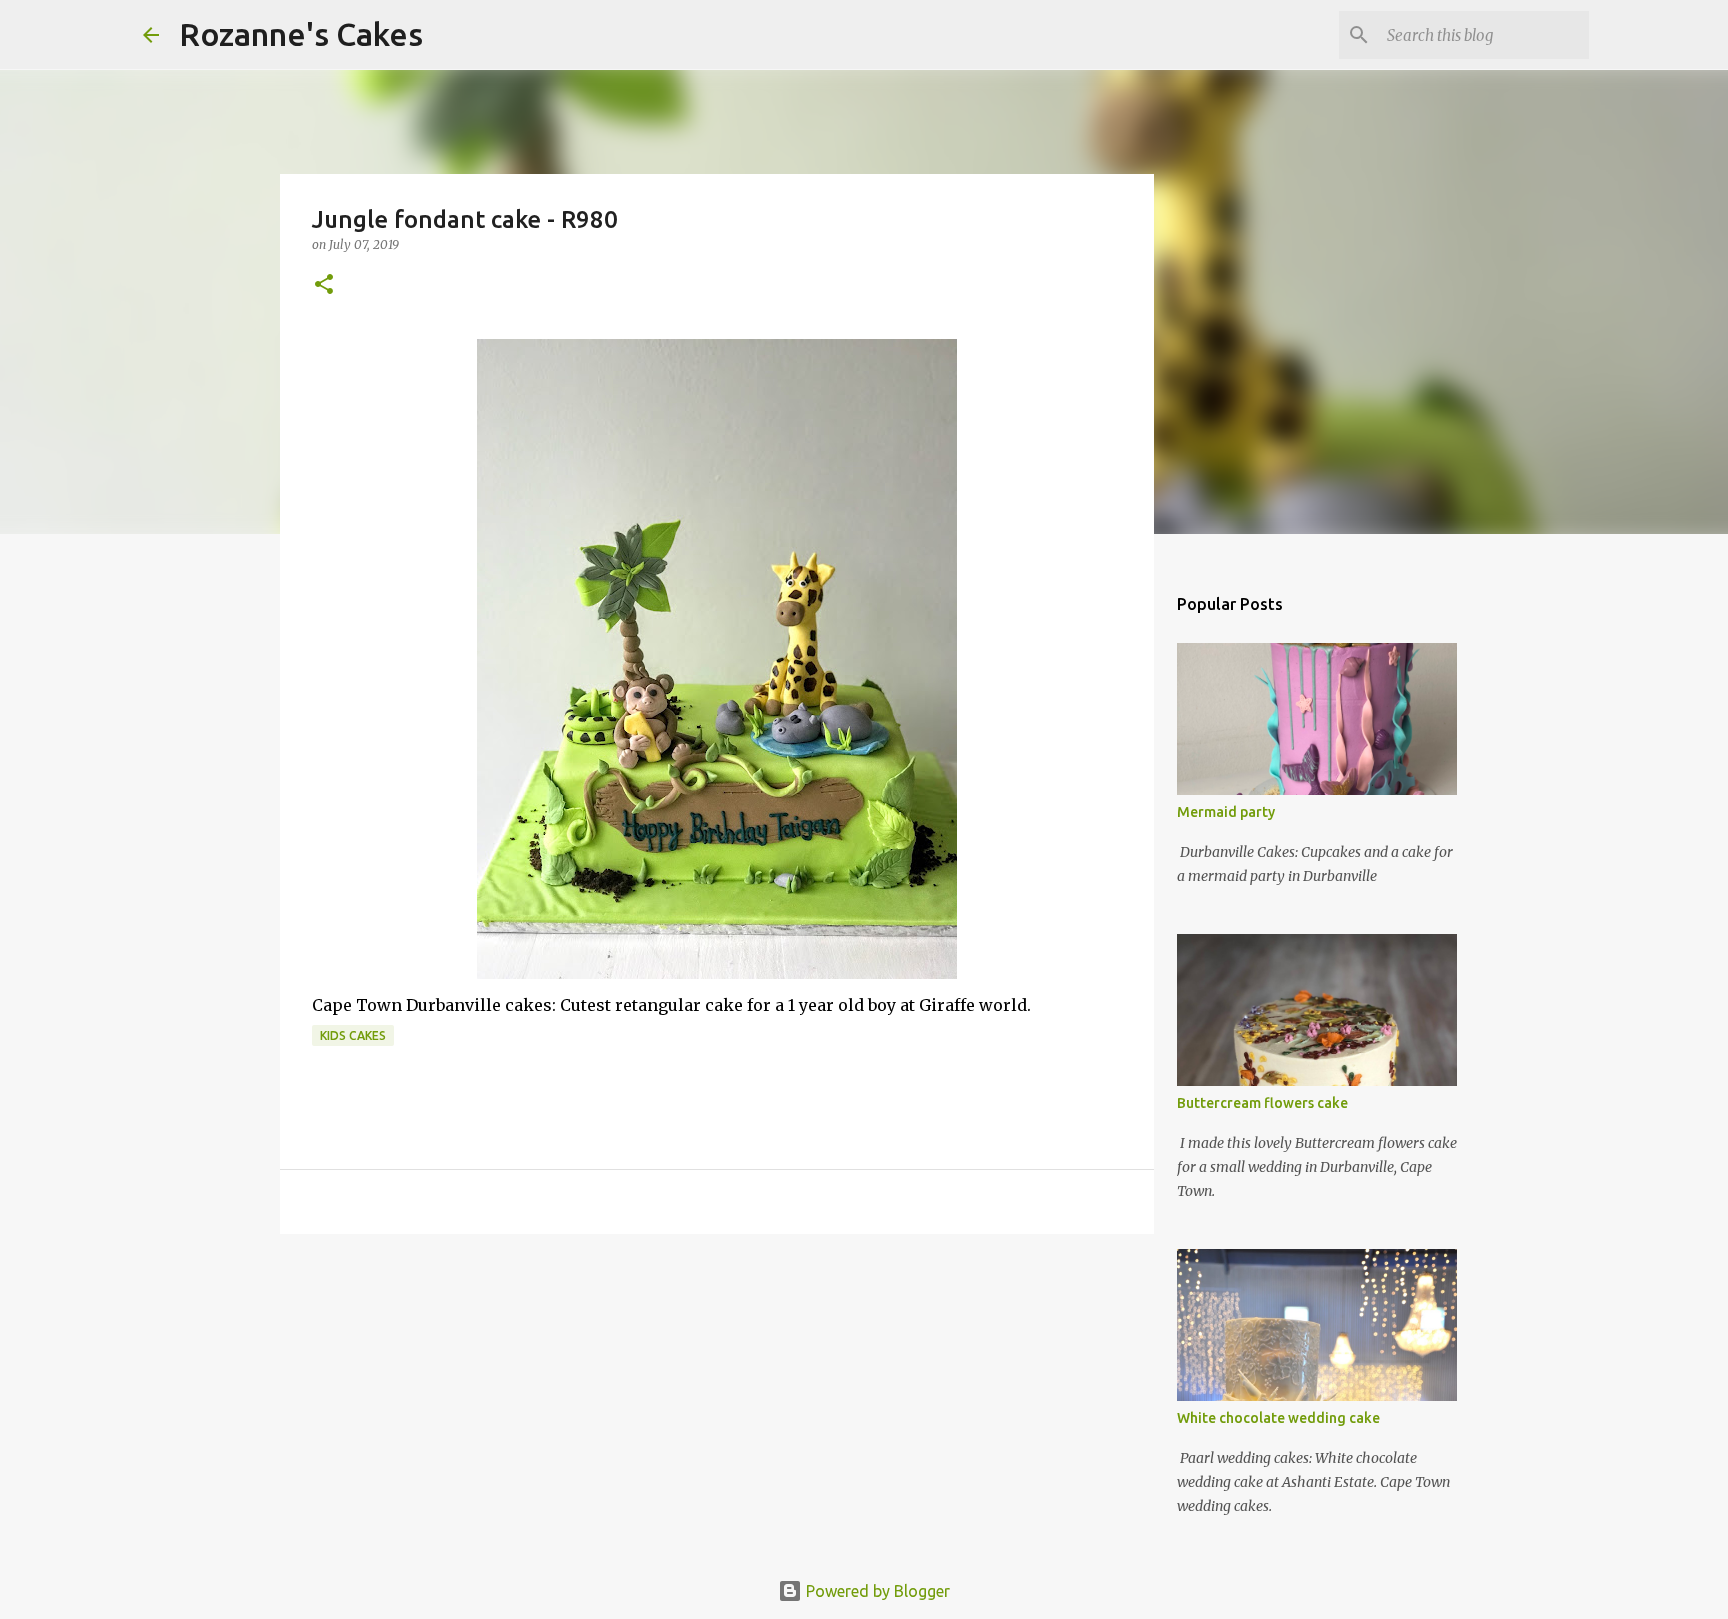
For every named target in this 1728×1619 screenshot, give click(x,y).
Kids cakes (353, 1035)
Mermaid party (1226, 812)
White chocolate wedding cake (1278, 1418)
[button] (324, 285)
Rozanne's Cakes (301, 34)
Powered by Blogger (876, 1591)
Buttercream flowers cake (1262, 1103)
